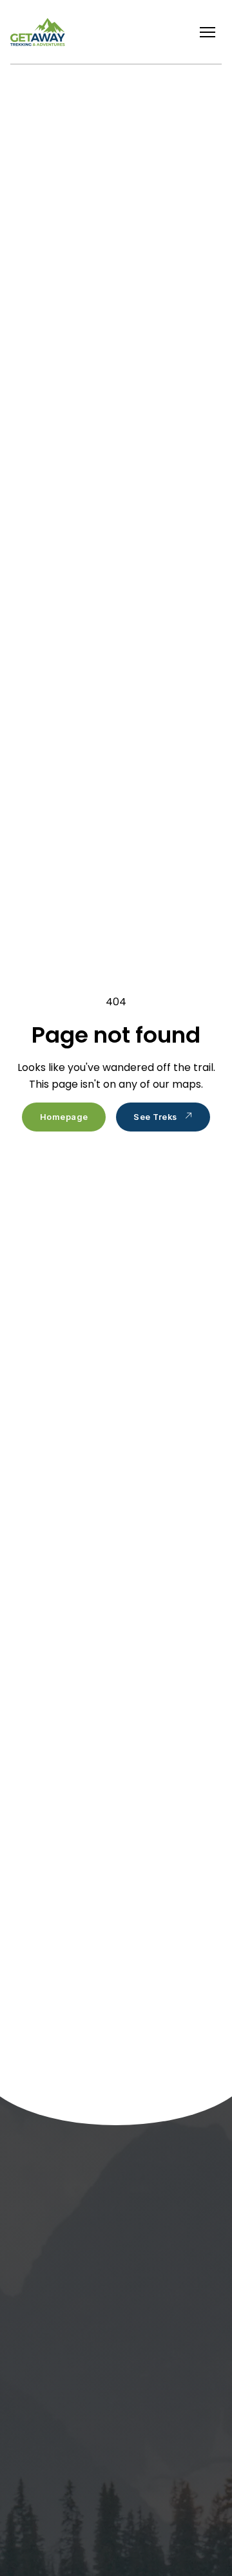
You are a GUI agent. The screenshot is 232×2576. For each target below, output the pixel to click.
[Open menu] (208, 32)
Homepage (64, 1117)
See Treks (155, 1117)
